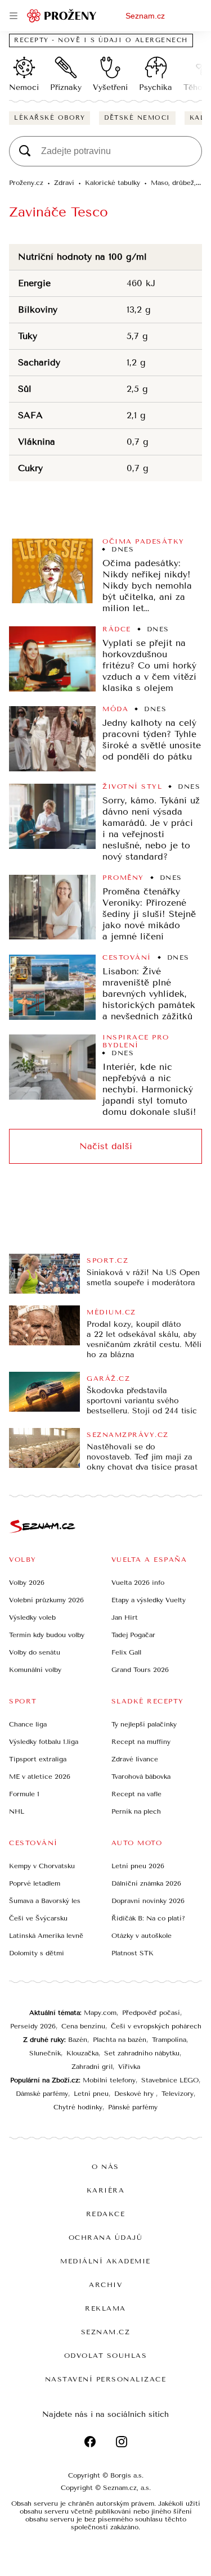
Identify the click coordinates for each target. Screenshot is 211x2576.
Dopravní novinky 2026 (148, 1901)
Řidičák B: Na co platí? (148, 1918)
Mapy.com (100, 2013)
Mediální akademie (105, 2261)
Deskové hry (135, 2094)
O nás (105, 2167)
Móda (115, 709)
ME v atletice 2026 (40, 1777)
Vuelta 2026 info (138, 1583)
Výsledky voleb (32, 1617)
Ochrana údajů (106, 2238)
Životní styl (132, 787)
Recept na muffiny (141, 1742)
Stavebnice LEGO (170, 2080)
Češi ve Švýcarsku (38, 1918)
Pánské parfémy (133, 2107)
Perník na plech (136, 1811)
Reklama (105, 2308)
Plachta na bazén (120, 2040)
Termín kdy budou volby (47, 1635)
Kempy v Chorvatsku (42, 1866)
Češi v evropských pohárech (156, 2026)
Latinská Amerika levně (46, 1936)
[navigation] (14, 16)
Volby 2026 (27, 1583)
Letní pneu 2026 (138, 1866)
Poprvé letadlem (35, 1883)
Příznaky (66, 87)
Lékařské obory (50, 118)
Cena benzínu (83, 2026)
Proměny (123, 878)
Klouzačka (82, 2053)
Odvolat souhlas (106, 2356)
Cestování (127, 957)
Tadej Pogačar (133, 1635)
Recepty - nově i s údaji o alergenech (101, 40)
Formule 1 (24, 1794)
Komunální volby (35, 1670)
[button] (52, 571)
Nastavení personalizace (106, 2379)
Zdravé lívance (135, 1759)
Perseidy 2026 (33, 2026)
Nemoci (24, 87)
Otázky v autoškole (142, 1936)
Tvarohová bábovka (141, 1777)
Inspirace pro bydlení (136, 1041)
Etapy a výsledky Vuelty (149, 1600)
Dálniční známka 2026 (146, 1883)
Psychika (156, 87)
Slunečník (45, 2053)
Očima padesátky (143, 541)
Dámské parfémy (42, 2094)
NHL (17, 1811)
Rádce (117, 629)
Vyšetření (110, 87)
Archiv (105, 2285)
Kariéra (106, 2190)
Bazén (78, 2040)
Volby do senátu (35, 1652)
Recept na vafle (136, 1794)
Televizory (178, 2094)
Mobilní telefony (109, 2080)
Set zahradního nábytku (142, 2053)
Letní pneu (91, 2094)
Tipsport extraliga (38, 1759)
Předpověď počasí (151, 2013)
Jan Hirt (125, 1617)
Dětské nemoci (137, 118)
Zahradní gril (92, 2067)
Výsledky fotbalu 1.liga (44, 1742)
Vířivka (129, 2067)
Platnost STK (133, 1953)
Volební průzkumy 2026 (46, 1600)
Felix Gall (126, 1652)
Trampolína (169, 2040)
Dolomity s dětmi (37, 1953)
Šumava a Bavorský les (45, 1901)
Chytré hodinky (78, 2107)
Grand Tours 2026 (140, 1670)
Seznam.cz (145, 16)
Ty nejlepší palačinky (144, 1724)
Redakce (106, 2214)
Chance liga (28, 1724)
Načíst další (106, 1146)
